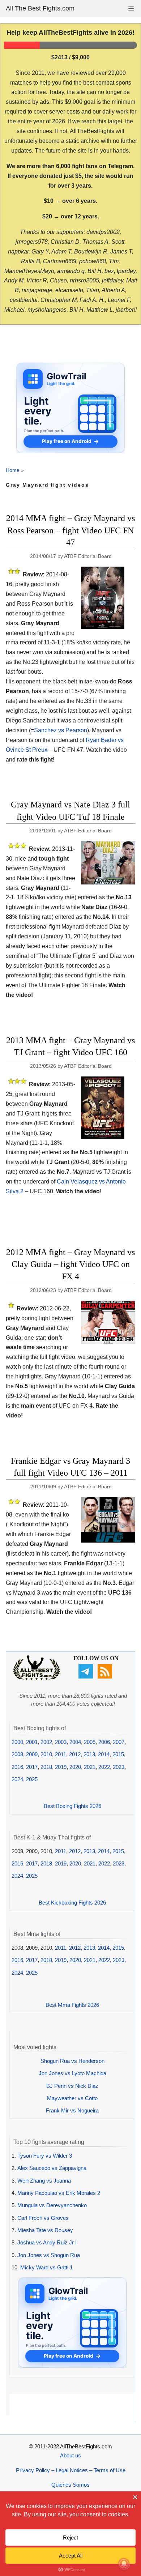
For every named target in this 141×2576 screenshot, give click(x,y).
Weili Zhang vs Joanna (44, 2181)
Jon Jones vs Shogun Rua (49, 2255)
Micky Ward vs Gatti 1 (46, 2267)
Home (13, 470)
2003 (61, 1742)
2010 (46, 1754)
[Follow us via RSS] (106, 1677)
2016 (17, 1767)
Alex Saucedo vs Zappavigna (52, 2168)
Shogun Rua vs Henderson (72, 2061)
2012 (75, 1754)
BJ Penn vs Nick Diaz (72, 2086)
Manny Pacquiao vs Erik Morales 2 (59, 2193)
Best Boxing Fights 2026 (72, 1806)
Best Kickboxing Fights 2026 (72, 1903)
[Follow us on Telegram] (87, 1677)
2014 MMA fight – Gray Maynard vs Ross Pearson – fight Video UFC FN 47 (70, 530)
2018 (46, 1767)
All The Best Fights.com (40, 8)
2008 (17, 1754)
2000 (17, 1742)
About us (70, 2455)
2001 (32, 1742)
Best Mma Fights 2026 (72, 2005)
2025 (32, 1779)
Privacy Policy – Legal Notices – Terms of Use (71, 2470)
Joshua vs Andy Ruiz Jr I (47, 2242)
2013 (89, 1754)
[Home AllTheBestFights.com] (37, 1678)
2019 (61, 1767)
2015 (118, 1754)
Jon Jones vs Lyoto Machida (72, 2073)
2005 (90, 1742)
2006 (104, 1742)
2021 (90, 1767)
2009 (32, 1754)
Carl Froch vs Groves (43, 2218)
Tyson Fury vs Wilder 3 (45, 2156)
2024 (17, 1779)
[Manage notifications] (124, 2564)
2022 (104, 1767)
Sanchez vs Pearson (61, 730)
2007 (119, 1742)
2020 (75, 1767)
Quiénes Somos (70, 2485)
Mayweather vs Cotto (72, 2098)
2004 (75, 1742)
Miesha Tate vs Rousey (45, 2230)
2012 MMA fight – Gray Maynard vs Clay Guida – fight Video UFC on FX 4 (70, 1264)
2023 (119, 1767)
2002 (46, 1742)
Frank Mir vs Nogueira (72, 2110)
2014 (104, 1754)
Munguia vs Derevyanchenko (52, 2205)
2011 (61, 1754)
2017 (32, 1767)
